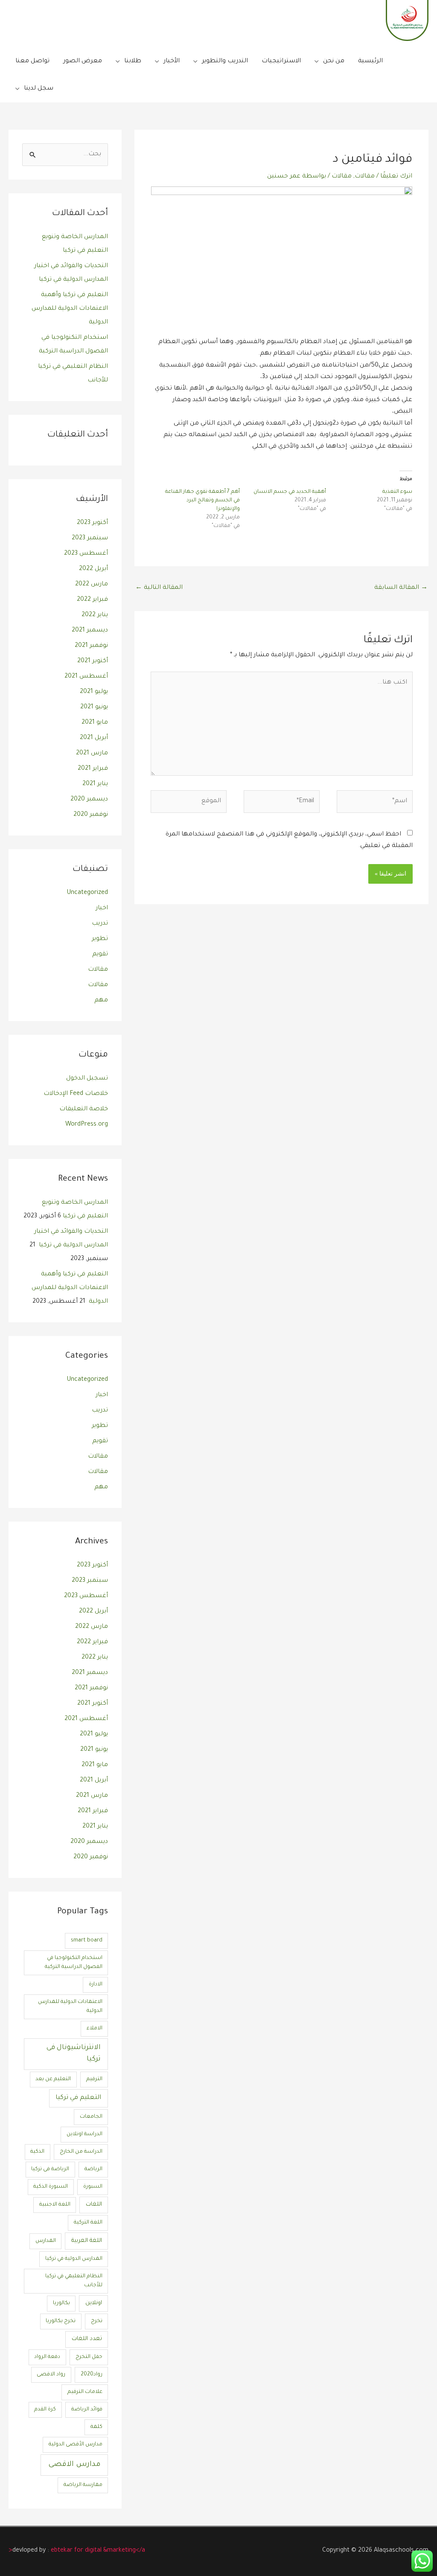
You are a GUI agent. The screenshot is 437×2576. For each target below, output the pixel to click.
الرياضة (93, 2169)
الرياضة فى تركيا (50, 2169)
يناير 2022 (95, 615)
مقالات (365, 177)
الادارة (96, 1985)
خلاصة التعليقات (84, 1109)
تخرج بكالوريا (61, 2321)
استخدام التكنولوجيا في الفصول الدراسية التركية (74, 1963)
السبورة (93, 2187)
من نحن (334, 61)
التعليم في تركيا (78, 2098)
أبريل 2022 (93, 569)
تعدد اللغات (87, 2339)
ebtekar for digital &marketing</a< (77, 2551)
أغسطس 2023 (86, 554)
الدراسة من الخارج (81, 2152)
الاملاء (95, 2029)
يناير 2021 (95, 784)
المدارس (46, 2241)
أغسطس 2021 (86, 677)
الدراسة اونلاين (84, 2134)
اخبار (102, 908)
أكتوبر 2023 (92, 523)
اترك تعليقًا (396, 177)
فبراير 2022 (92, 600)
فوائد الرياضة (87, 2410)
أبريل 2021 (94, 738)
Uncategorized (87, 893)
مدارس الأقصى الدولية (76, 2445)
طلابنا (133, 61)
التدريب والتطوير (225, 61)
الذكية (37, 2152)
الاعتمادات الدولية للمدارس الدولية (70, 2007)
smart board (87, 1941)
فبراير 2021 (93, 769)
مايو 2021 (95, 723)
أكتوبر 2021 (93, 661)
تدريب (100, 924)
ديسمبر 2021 (90, 631)
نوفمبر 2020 (91, 815)
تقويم (100, 955)
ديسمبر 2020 (89, 800)
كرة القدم (45, 2410)
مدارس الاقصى (74, 2465)
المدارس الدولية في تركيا (74, 2259)
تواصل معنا (32, 61)
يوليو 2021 (94, 692)
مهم (101, 1001)
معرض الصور (83, 61)
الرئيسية (370, 61)
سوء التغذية (397, 492)
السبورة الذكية (51, 2187)
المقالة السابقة (401, 588)
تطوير (100, 939)
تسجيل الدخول (87, 1079)
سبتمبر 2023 (90, 538)
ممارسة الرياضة (83, 2485)
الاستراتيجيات (281, 61)
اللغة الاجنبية (55, 2205)
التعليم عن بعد (53, 2079)
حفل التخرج (89, 2357)
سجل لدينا (39, 89)
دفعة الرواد (47, 2357)
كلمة (96, 2427)
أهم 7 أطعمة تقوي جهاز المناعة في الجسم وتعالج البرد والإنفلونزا (202, 501)
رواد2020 (92, 2375)
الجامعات (91, 2117)
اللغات (94, 2205)
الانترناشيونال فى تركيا (74, 2054)
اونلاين (94, 2303)
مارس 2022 (92, 585)
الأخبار (172, 61)
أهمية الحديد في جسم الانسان (290, 492)
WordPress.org (87, 1125)
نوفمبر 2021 (91, 646)
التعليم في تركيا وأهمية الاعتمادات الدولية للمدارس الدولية (70, 309)
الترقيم (94, 2079)
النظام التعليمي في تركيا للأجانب (74, 2281)
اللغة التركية (88, 2223)
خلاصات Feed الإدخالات (76, 1094)
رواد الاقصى (51, 2375)
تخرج (97, 2321)
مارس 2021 (92, 754)
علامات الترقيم (85, 2392)
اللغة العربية (87, 2241)
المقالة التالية (159, 588)
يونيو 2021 (94, 707)
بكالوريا (61, 2303)
